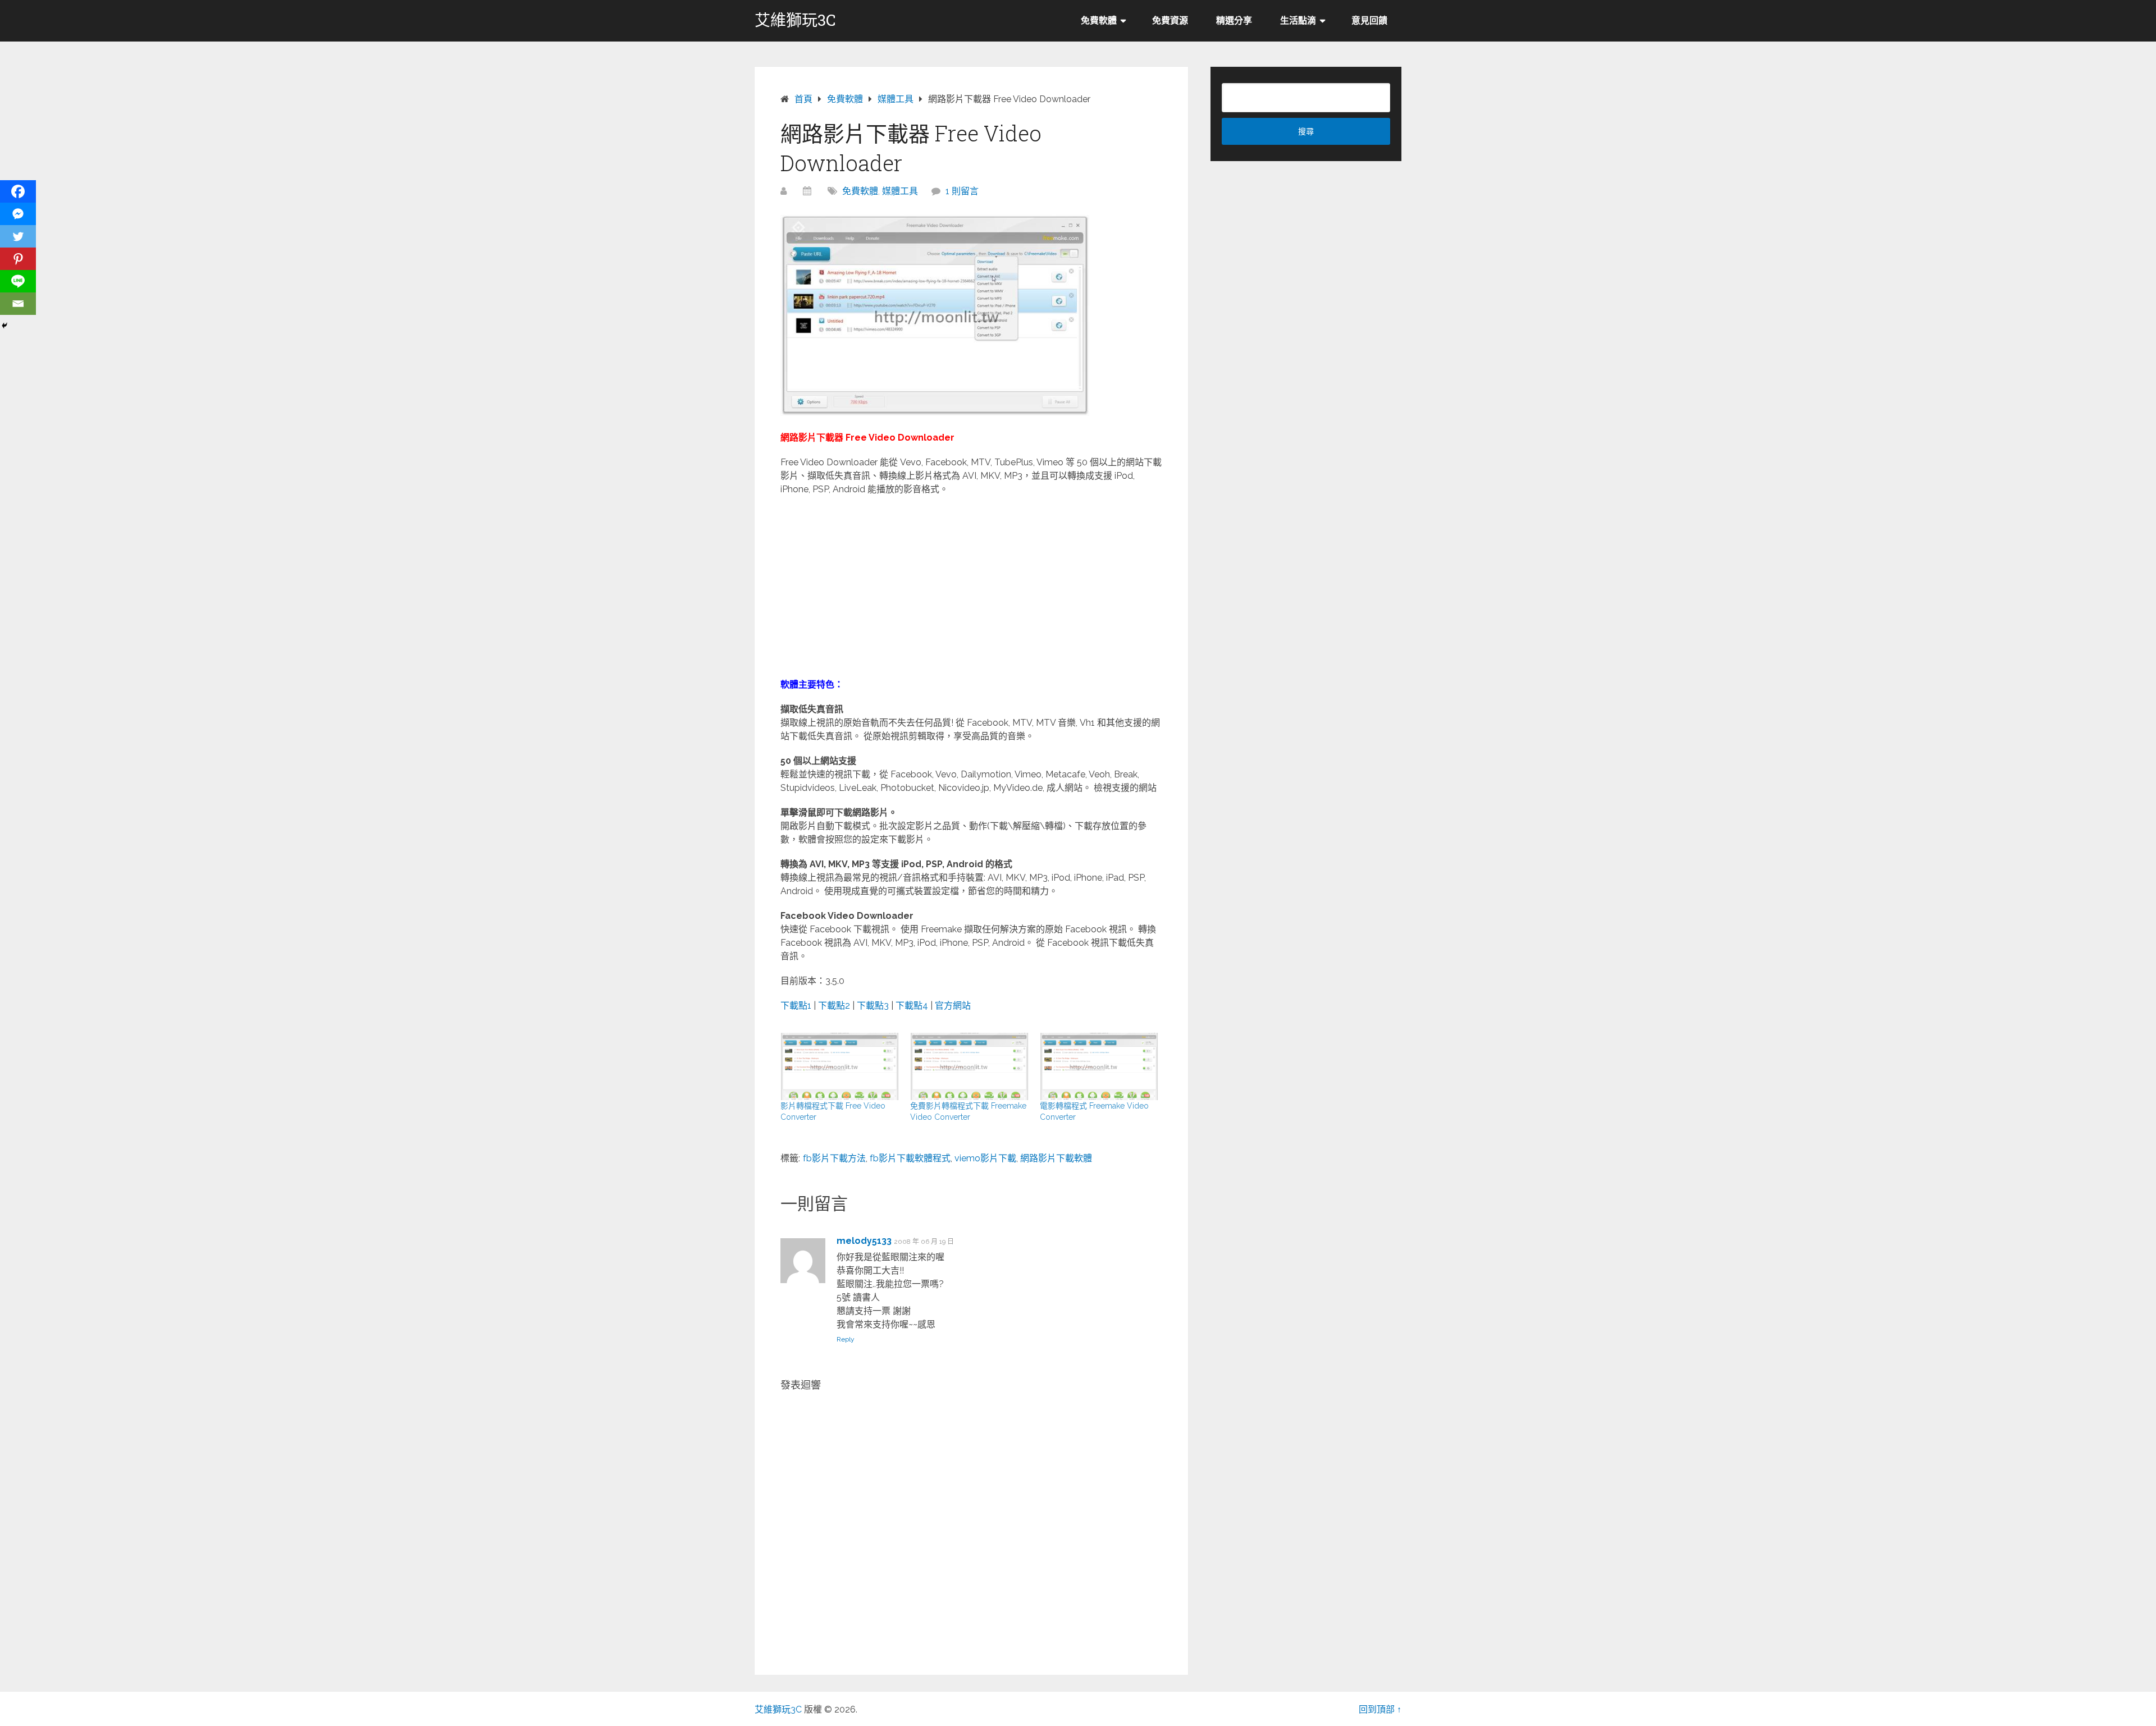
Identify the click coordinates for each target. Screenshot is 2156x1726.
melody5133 (864, 1241)
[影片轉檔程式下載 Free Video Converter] (840, 1067)
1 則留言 (962, 191)
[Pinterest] (18, 259)
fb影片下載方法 (834, 1158)
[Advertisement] (971, 586)
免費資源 (1170, 20)
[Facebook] (18, 191)
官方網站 (953, 1006)
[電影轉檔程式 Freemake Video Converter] (1099, 1067)
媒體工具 (900, 191)
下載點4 (912, 1006)
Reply (846, 1339)
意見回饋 (1369, 20)
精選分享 (1234, 20)
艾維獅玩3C (795, 20)
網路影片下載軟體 (1056, 1158)
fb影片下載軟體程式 (910, 1158)
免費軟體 (1099, 20)
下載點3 (873, 1006)
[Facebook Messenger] (18, 214)
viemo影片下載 (985, 1158)
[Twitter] (18, 236)
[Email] (18, 304)
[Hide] (4, 326)
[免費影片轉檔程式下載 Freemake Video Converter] (969, 1067)
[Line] (18, 281)
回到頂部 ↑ (1380, 1709)
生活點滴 (1298, 20)
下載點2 (834, 1006)
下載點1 (796, 1006)
